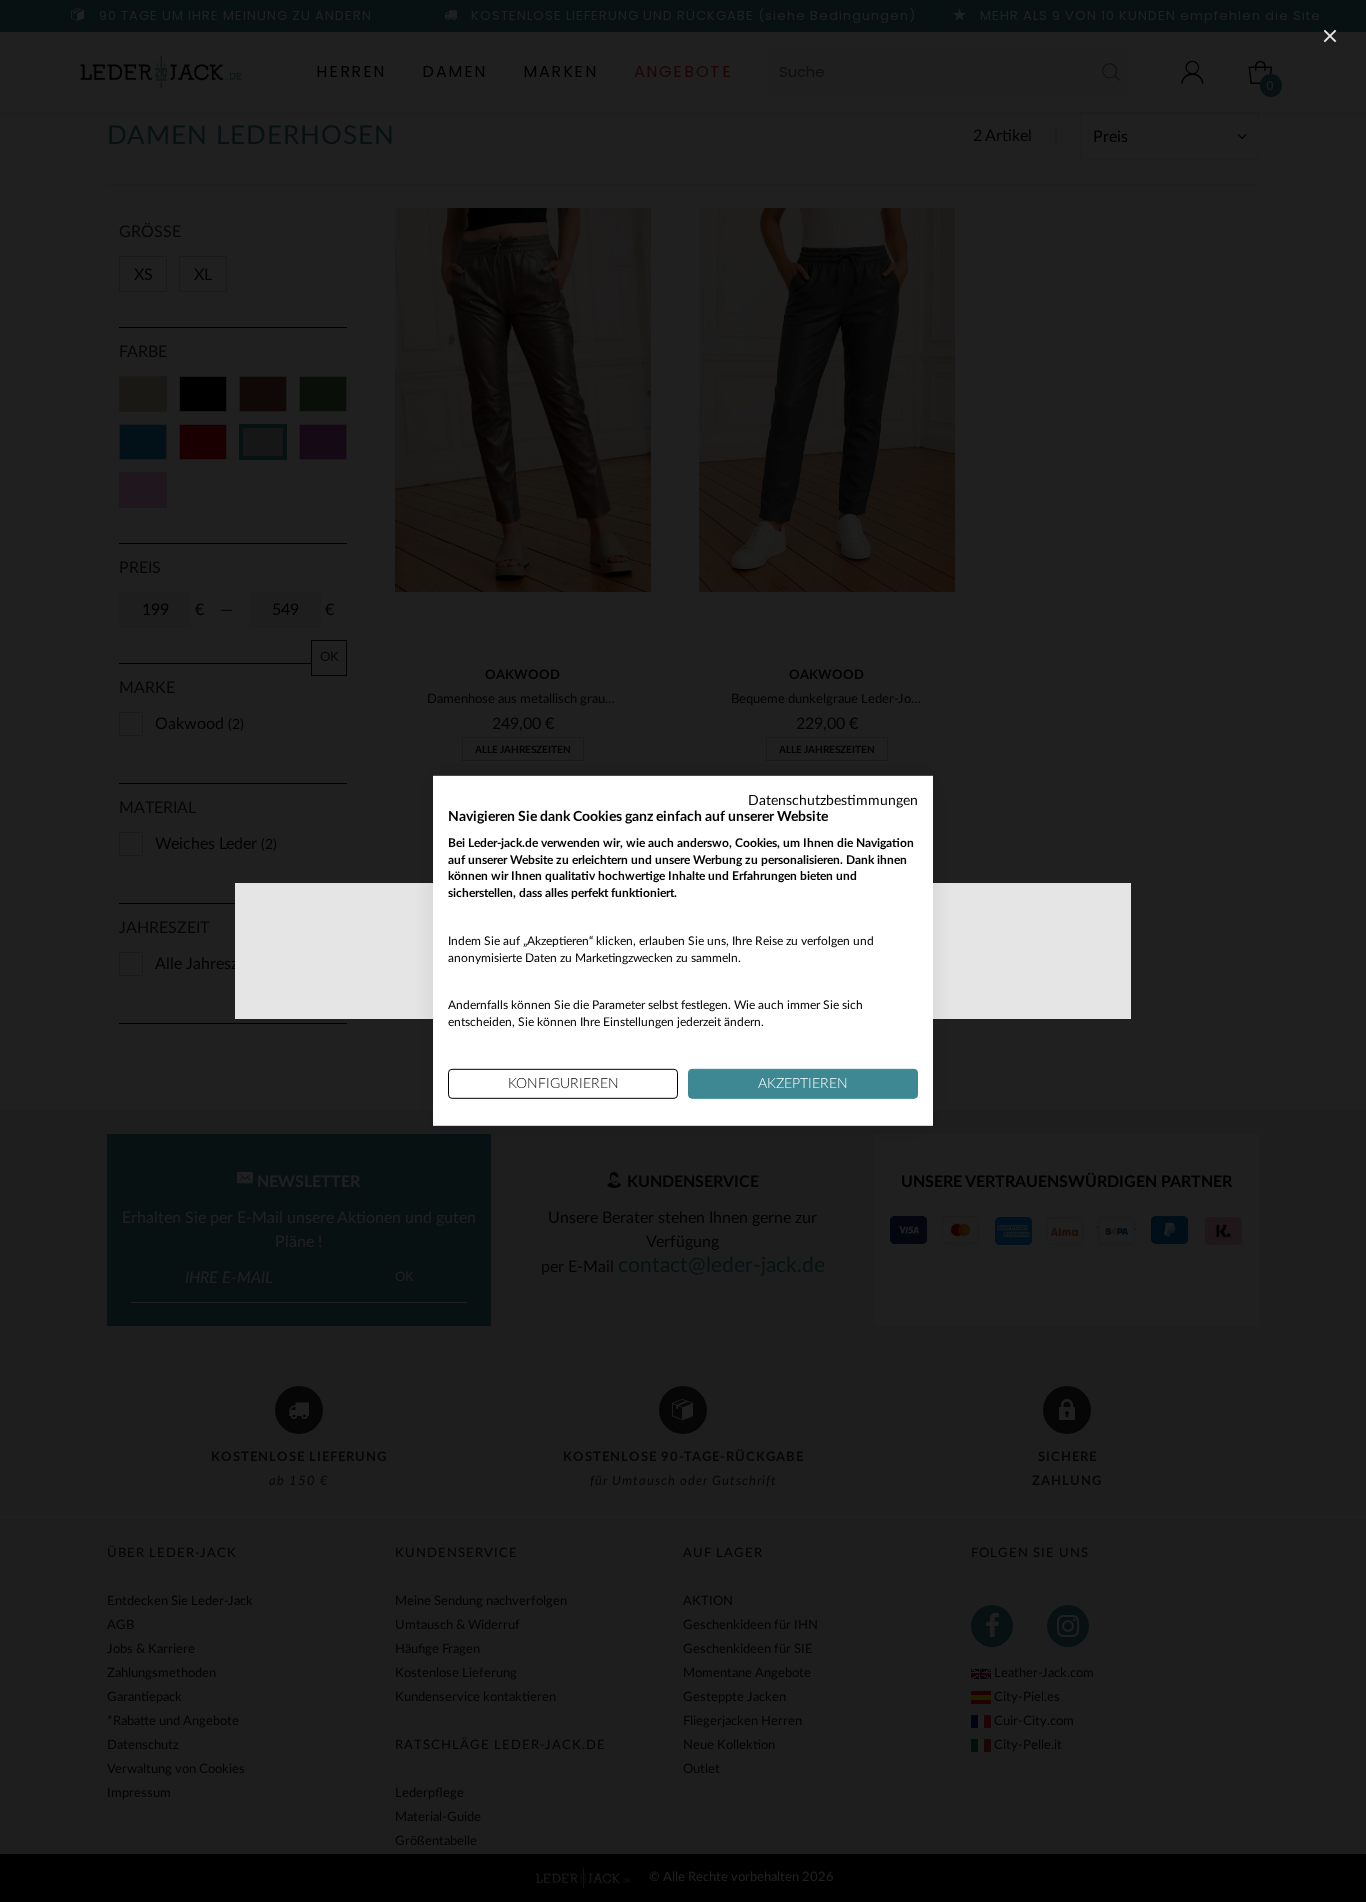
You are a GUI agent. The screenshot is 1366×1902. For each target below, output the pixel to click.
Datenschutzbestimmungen (833, 801)
